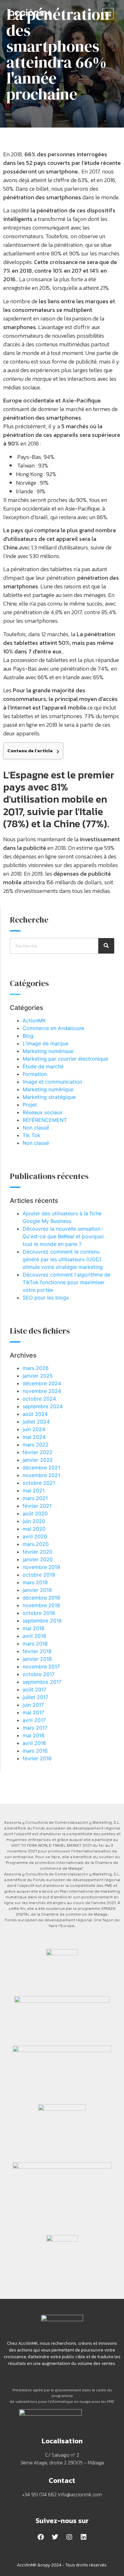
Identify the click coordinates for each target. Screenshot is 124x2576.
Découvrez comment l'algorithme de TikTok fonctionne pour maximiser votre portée (66, 1282)
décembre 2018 (41, 1598)
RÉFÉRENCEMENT (45, 1120)
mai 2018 (34, 1628)
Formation (35, 1074)
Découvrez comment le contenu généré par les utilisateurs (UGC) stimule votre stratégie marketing (63, 1259)
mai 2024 (34, 1437)
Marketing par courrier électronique (65, 1059)
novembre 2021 (41, 1475)
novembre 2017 (41, 1667)
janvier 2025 (38, 1376)
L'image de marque (45, 1043)
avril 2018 (34, 1636)
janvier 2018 (37, 1659)
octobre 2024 (39, 1399)
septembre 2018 (42, 1621)
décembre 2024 (42, 1383)
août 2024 (35, 1414)
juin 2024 (34, 1429)
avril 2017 (34, 1720)
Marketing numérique (48, 1051)
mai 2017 (33, 1712)
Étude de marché (43, 1066)
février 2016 (37, 1758)
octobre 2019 (39, 1575)
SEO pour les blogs (46, 1298)
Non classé (36, 1128)
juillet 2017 (35, 1697)
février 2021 (37, 1506)
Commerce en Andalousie (53, 1028)
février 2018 (37, 1651)
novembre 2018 (41, 1605)
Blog (28, 1036)
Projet (30, 1105)
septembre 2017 (42, 1682)
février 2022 (38, 1452)
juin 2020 (34, 1521)
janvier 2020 (38, 1559)
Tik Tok (31, 1135)
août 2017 (34, 1689)
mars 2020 (36, 1544)
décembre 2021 (41, 1468)
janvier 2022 (38, 1460)
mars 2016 (35, 1751)
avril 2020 (35, 1536)
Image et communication (52, 1082)
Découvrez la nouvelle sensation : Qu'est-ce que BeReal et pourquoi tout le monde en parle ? (63, 1236)
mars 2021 (35, 1498)
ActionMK (34, 1020)
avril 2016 (34, 1743)
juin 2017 (33, 1705)
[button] (108, 14)
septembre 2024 (43, 1406)
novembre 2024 (42, 1391)
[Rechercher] (106, 946)
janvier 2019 (37, 1590)
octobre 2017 (39, 1674)
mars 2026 (36, 1368)
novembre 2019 (41, 1567)
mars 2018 (35, 1644)
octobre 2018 (39, 1613)
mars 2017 (35, 1728)
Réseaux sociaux (43, 1112)
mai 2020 (34, 1529)
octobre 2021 (39, 1483)
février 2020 (38, 1552)
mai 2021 (34, 1490)
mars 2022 (36, 1445)
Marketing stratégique (49, 1097)
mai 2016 (34, 1735)
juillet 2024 (36, 1422)
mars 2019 (35, 1582)
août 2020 (35, 1513)
